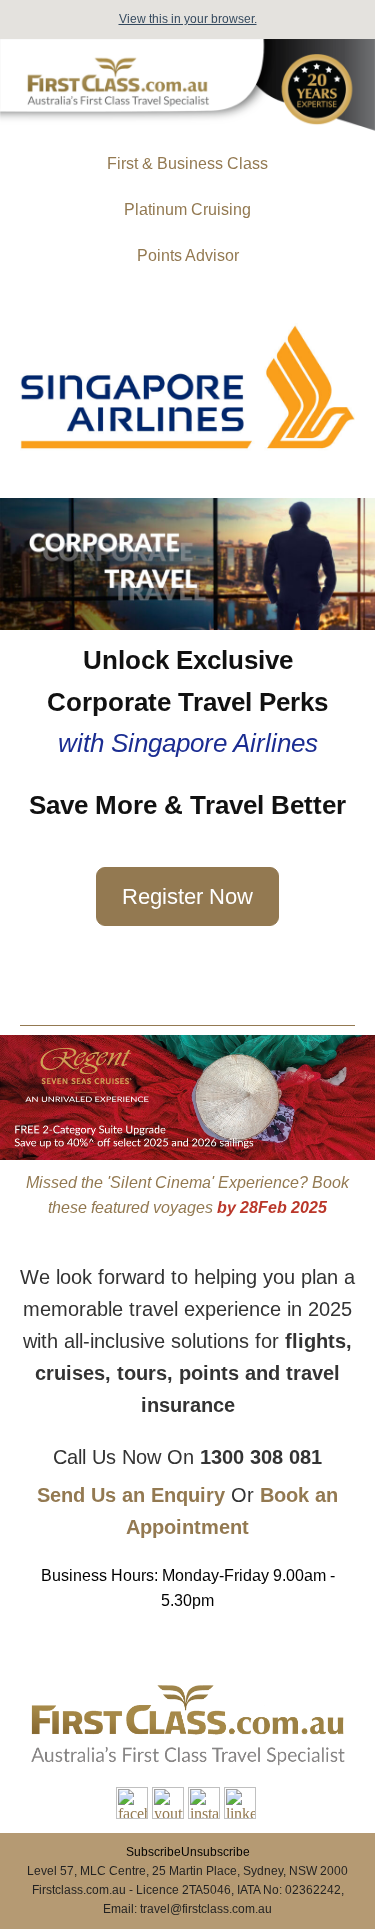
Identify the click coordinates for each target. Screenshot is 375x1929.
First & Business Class (187, 163)
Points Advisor (188, 255)
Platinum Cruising (187, 209)
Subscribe (153, 1852)
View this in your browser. (188, 19)
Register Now (187, 896)
